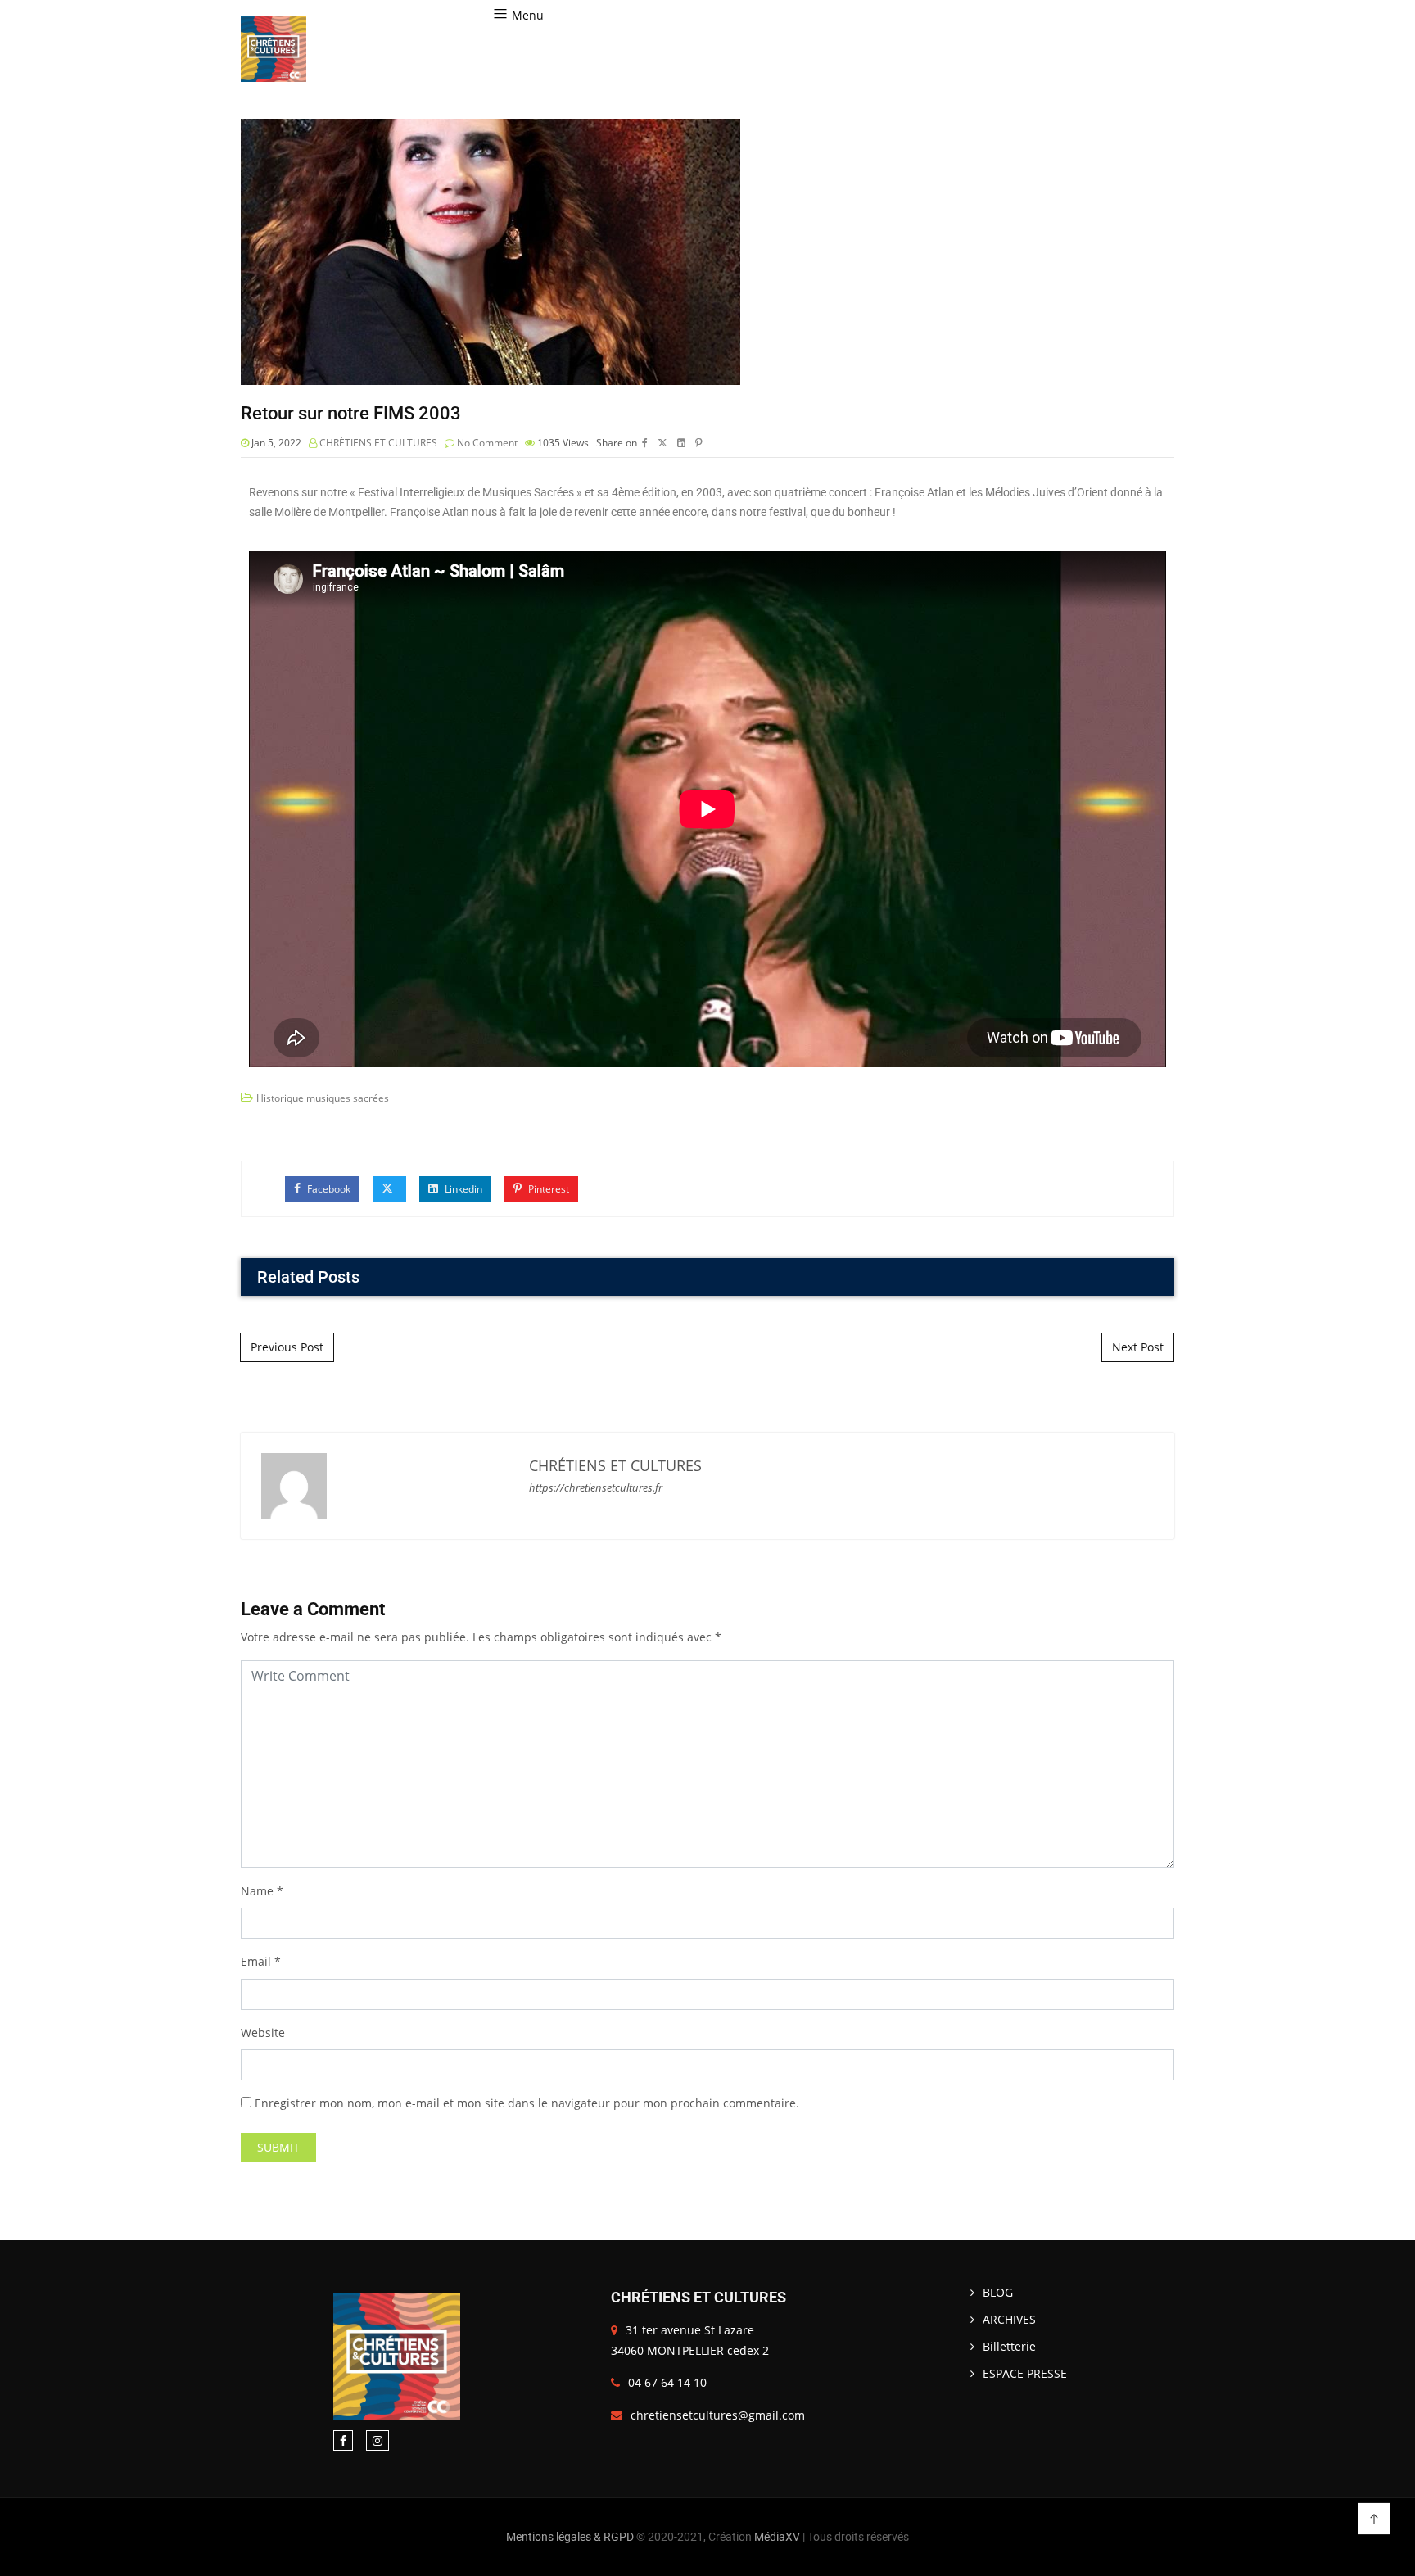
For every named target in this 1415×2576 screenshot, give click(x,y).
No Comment (487, 443)
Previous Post (287, 1347)
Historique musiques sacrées (323, 1098)
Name (257, 1891)
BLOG (998, 2292)
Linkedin (462, 1189)
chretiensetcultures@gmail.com (718, 2415)
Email (256, 1961)
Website (263, 2033)
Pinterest (547, 1189)
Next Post (1138, 1347)
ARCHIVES (1009, 2319)
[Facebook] (343, 2440)
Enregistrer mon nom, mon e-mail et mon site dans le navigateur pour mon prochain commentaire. (527, 2103)
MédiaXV (777, 2537)
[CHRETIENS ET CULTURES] (274, 49)
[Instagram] (377, 2440)
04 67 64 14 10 (667, 2382)
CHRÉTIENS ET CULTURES (378, 443)
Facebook (328, 1189)
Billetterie (1009, 2346)
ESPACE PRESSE (1025, 2373)
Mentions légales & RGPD (570, 2537)
